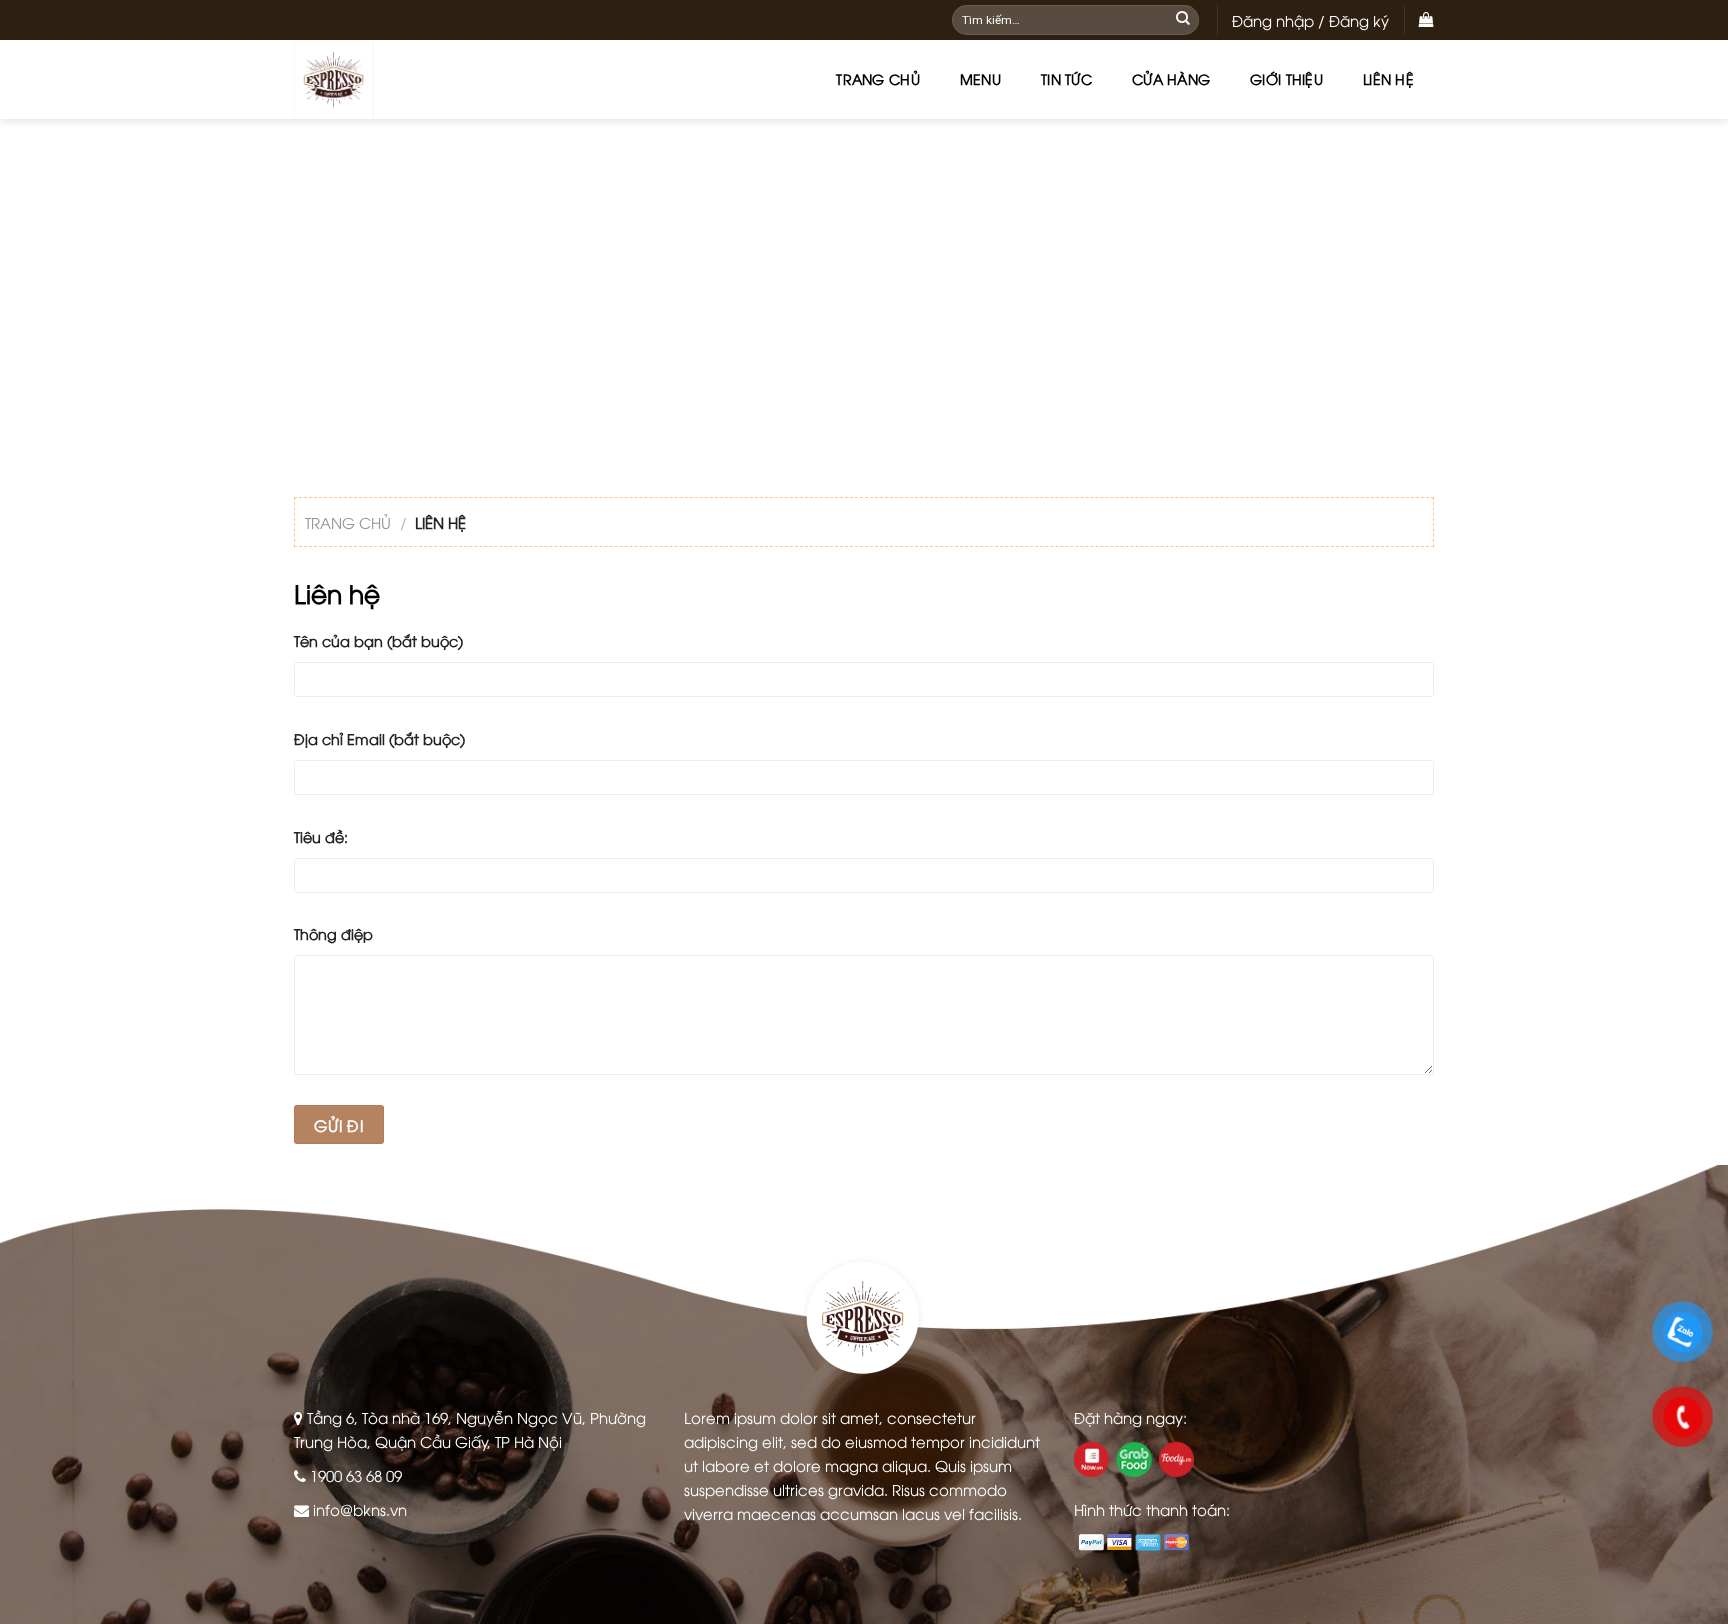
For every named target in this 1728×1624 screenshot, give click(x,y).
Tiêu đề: (321, 836)
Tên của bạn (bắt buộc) (378, 640)
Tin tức (1066, 78)
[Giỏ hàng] (1426, 20)
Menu (980, 78)
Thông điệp (333, 933)
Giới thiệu (1286, 78)
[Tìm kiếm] (1183, 20)
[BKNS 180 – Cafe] (394, 79)
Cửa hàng (1171, 78)
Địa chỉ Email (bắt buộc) (379, 738)
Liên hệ (1388, 78)
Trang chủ (878, 78)
